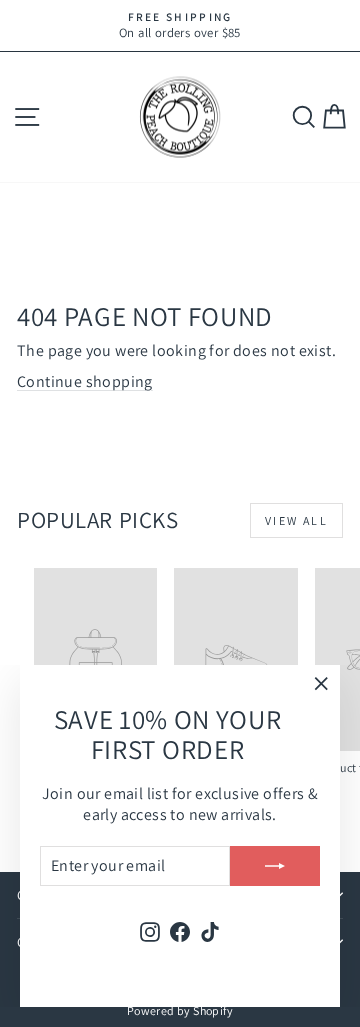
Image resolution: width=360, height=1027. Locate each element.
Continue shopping (85, 381)
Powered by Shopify (180, 1010)
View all (296, 520)
